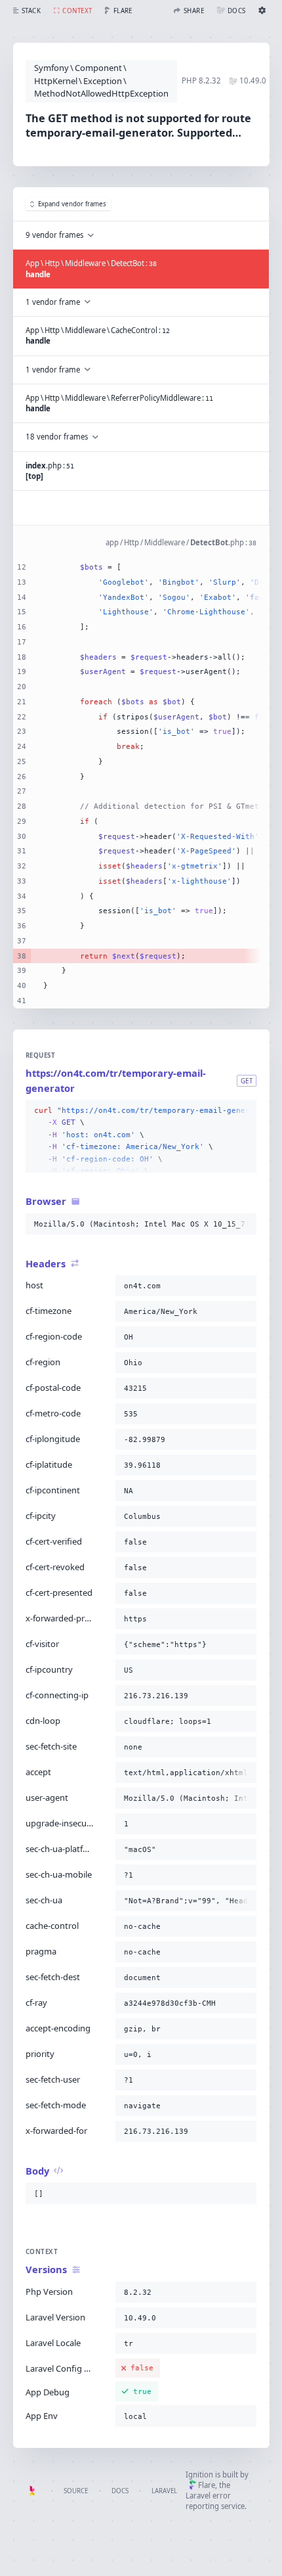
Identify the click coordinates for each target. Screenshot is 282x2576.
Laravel (164, 2491)
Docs (120, 2491)
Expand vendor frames (72, 204)
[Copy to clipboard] (244, 1111)
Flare (207, 2485)
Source (76, 2491)
